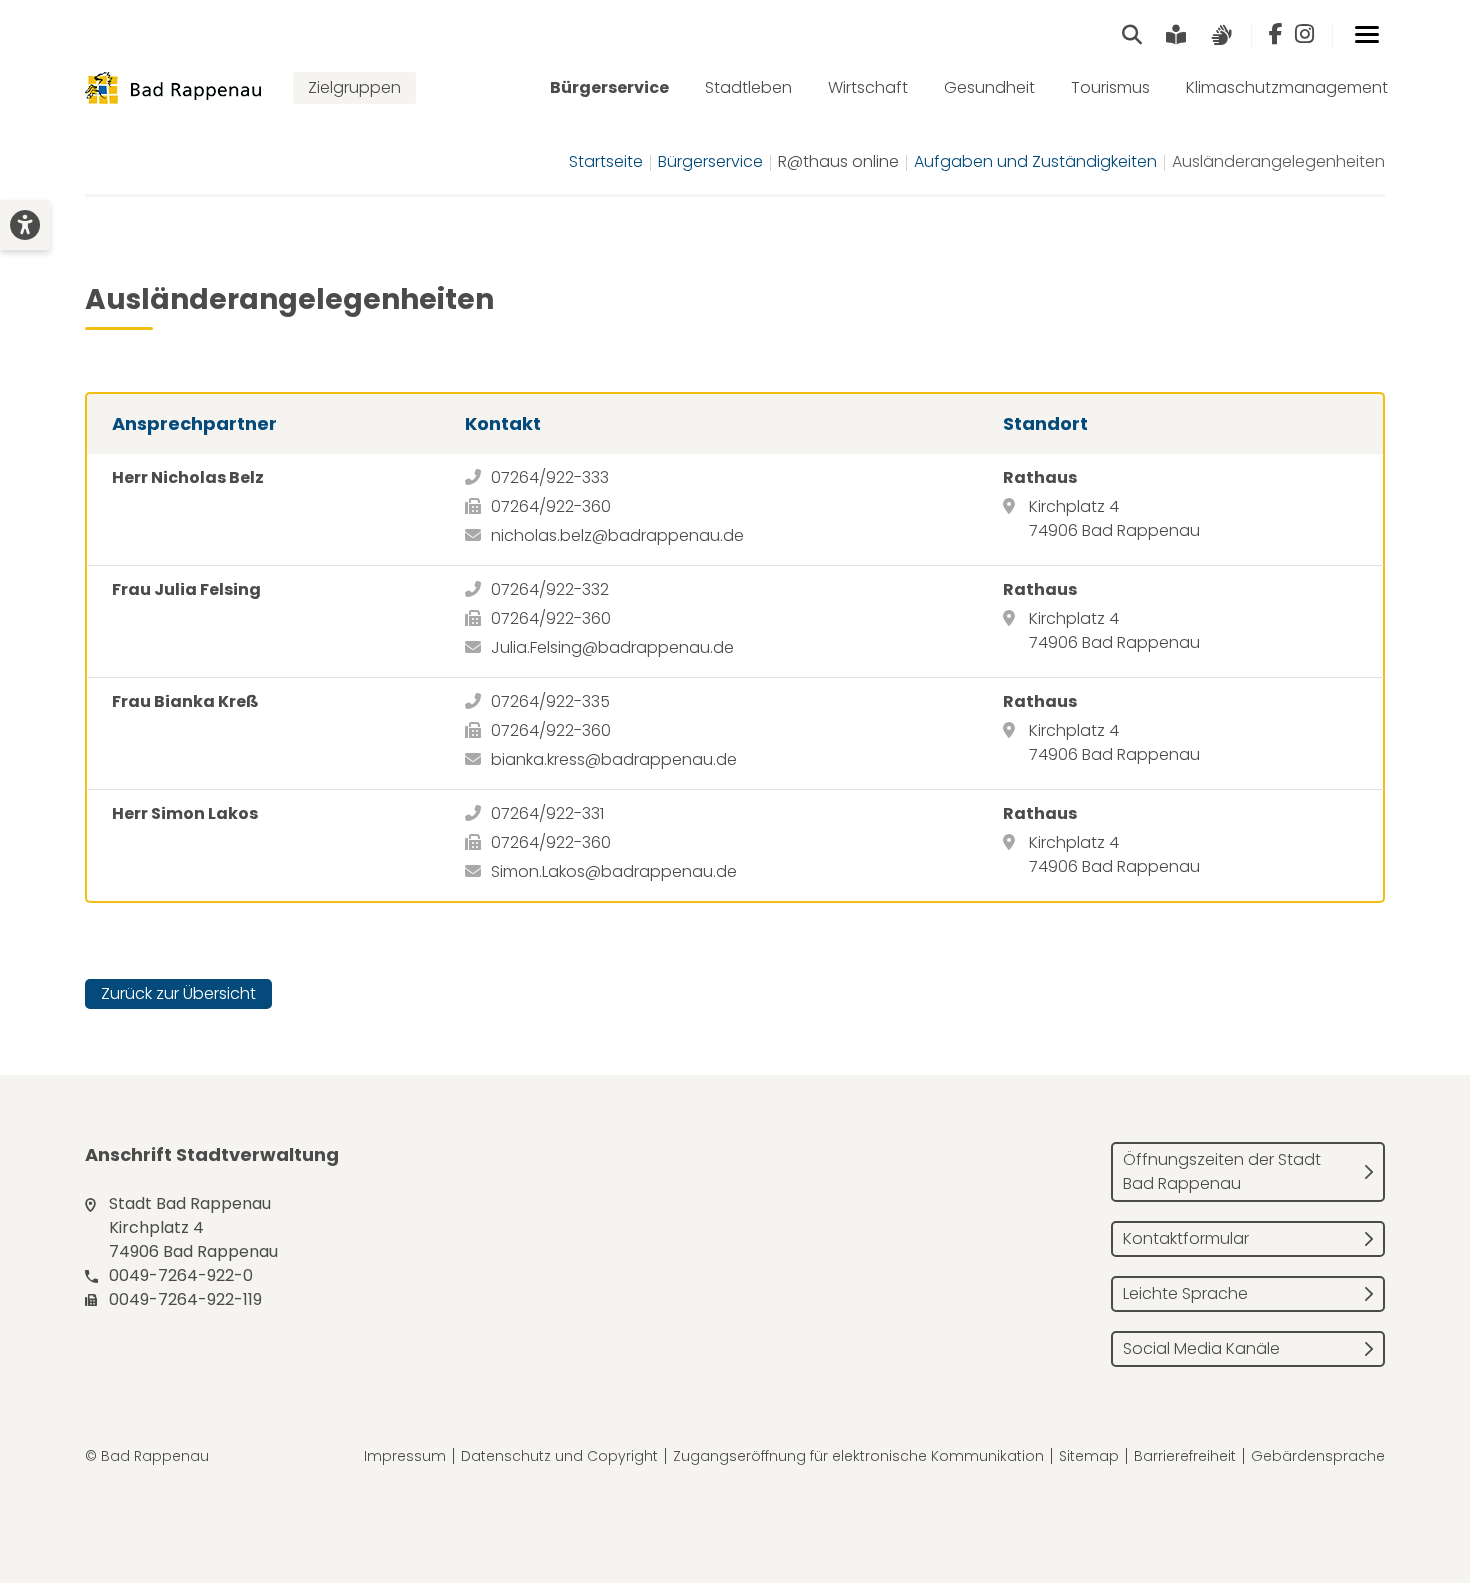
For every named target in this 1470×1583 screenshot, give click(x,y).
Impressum (405, 1456)
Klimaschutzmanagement (1287, 87)
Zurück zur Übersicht (178, 993)
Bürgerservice (609, 87)
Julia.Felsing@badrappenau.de (612, 647)
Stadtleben (748, 87)
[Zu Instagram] (1304, 35)
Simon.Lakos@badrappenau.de (614, 871)
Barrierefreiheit (1185, 1456)
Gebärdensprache (1318, 1456)
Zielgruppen (354, 87)
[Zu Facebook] (1276, 35)
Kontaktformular (1186, 1238)
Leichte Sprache (1185, 1293)
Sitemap (1089, 1456)
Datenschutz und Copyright (559, 1456)
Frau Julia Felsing (186, 589)
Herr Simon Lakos (185, 813)
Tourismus (1110, 87)
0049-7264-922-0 (181, 1275)
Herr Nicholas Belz (188, 477)
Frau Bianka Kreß (185, 701)
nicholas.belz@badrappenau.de (617, 535)
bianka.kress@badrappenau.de (614, 759)
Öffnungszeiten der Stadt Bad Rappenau (1222, 1171)
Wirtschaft (868, 87)
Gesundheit (989, 87)
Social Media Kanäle (1201, 1348)
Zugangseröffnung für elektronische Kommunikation (858, 1456)
